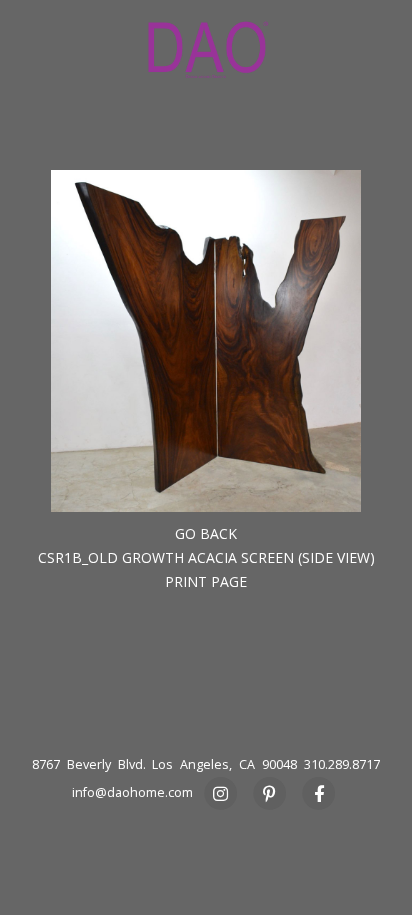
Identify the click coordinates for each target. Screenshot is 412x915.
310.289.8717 (342, 764)
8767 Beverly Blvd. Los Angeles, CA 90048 (164, 764)
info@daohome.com (132, 792)
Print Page (206, 581)
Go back (206, 533)
